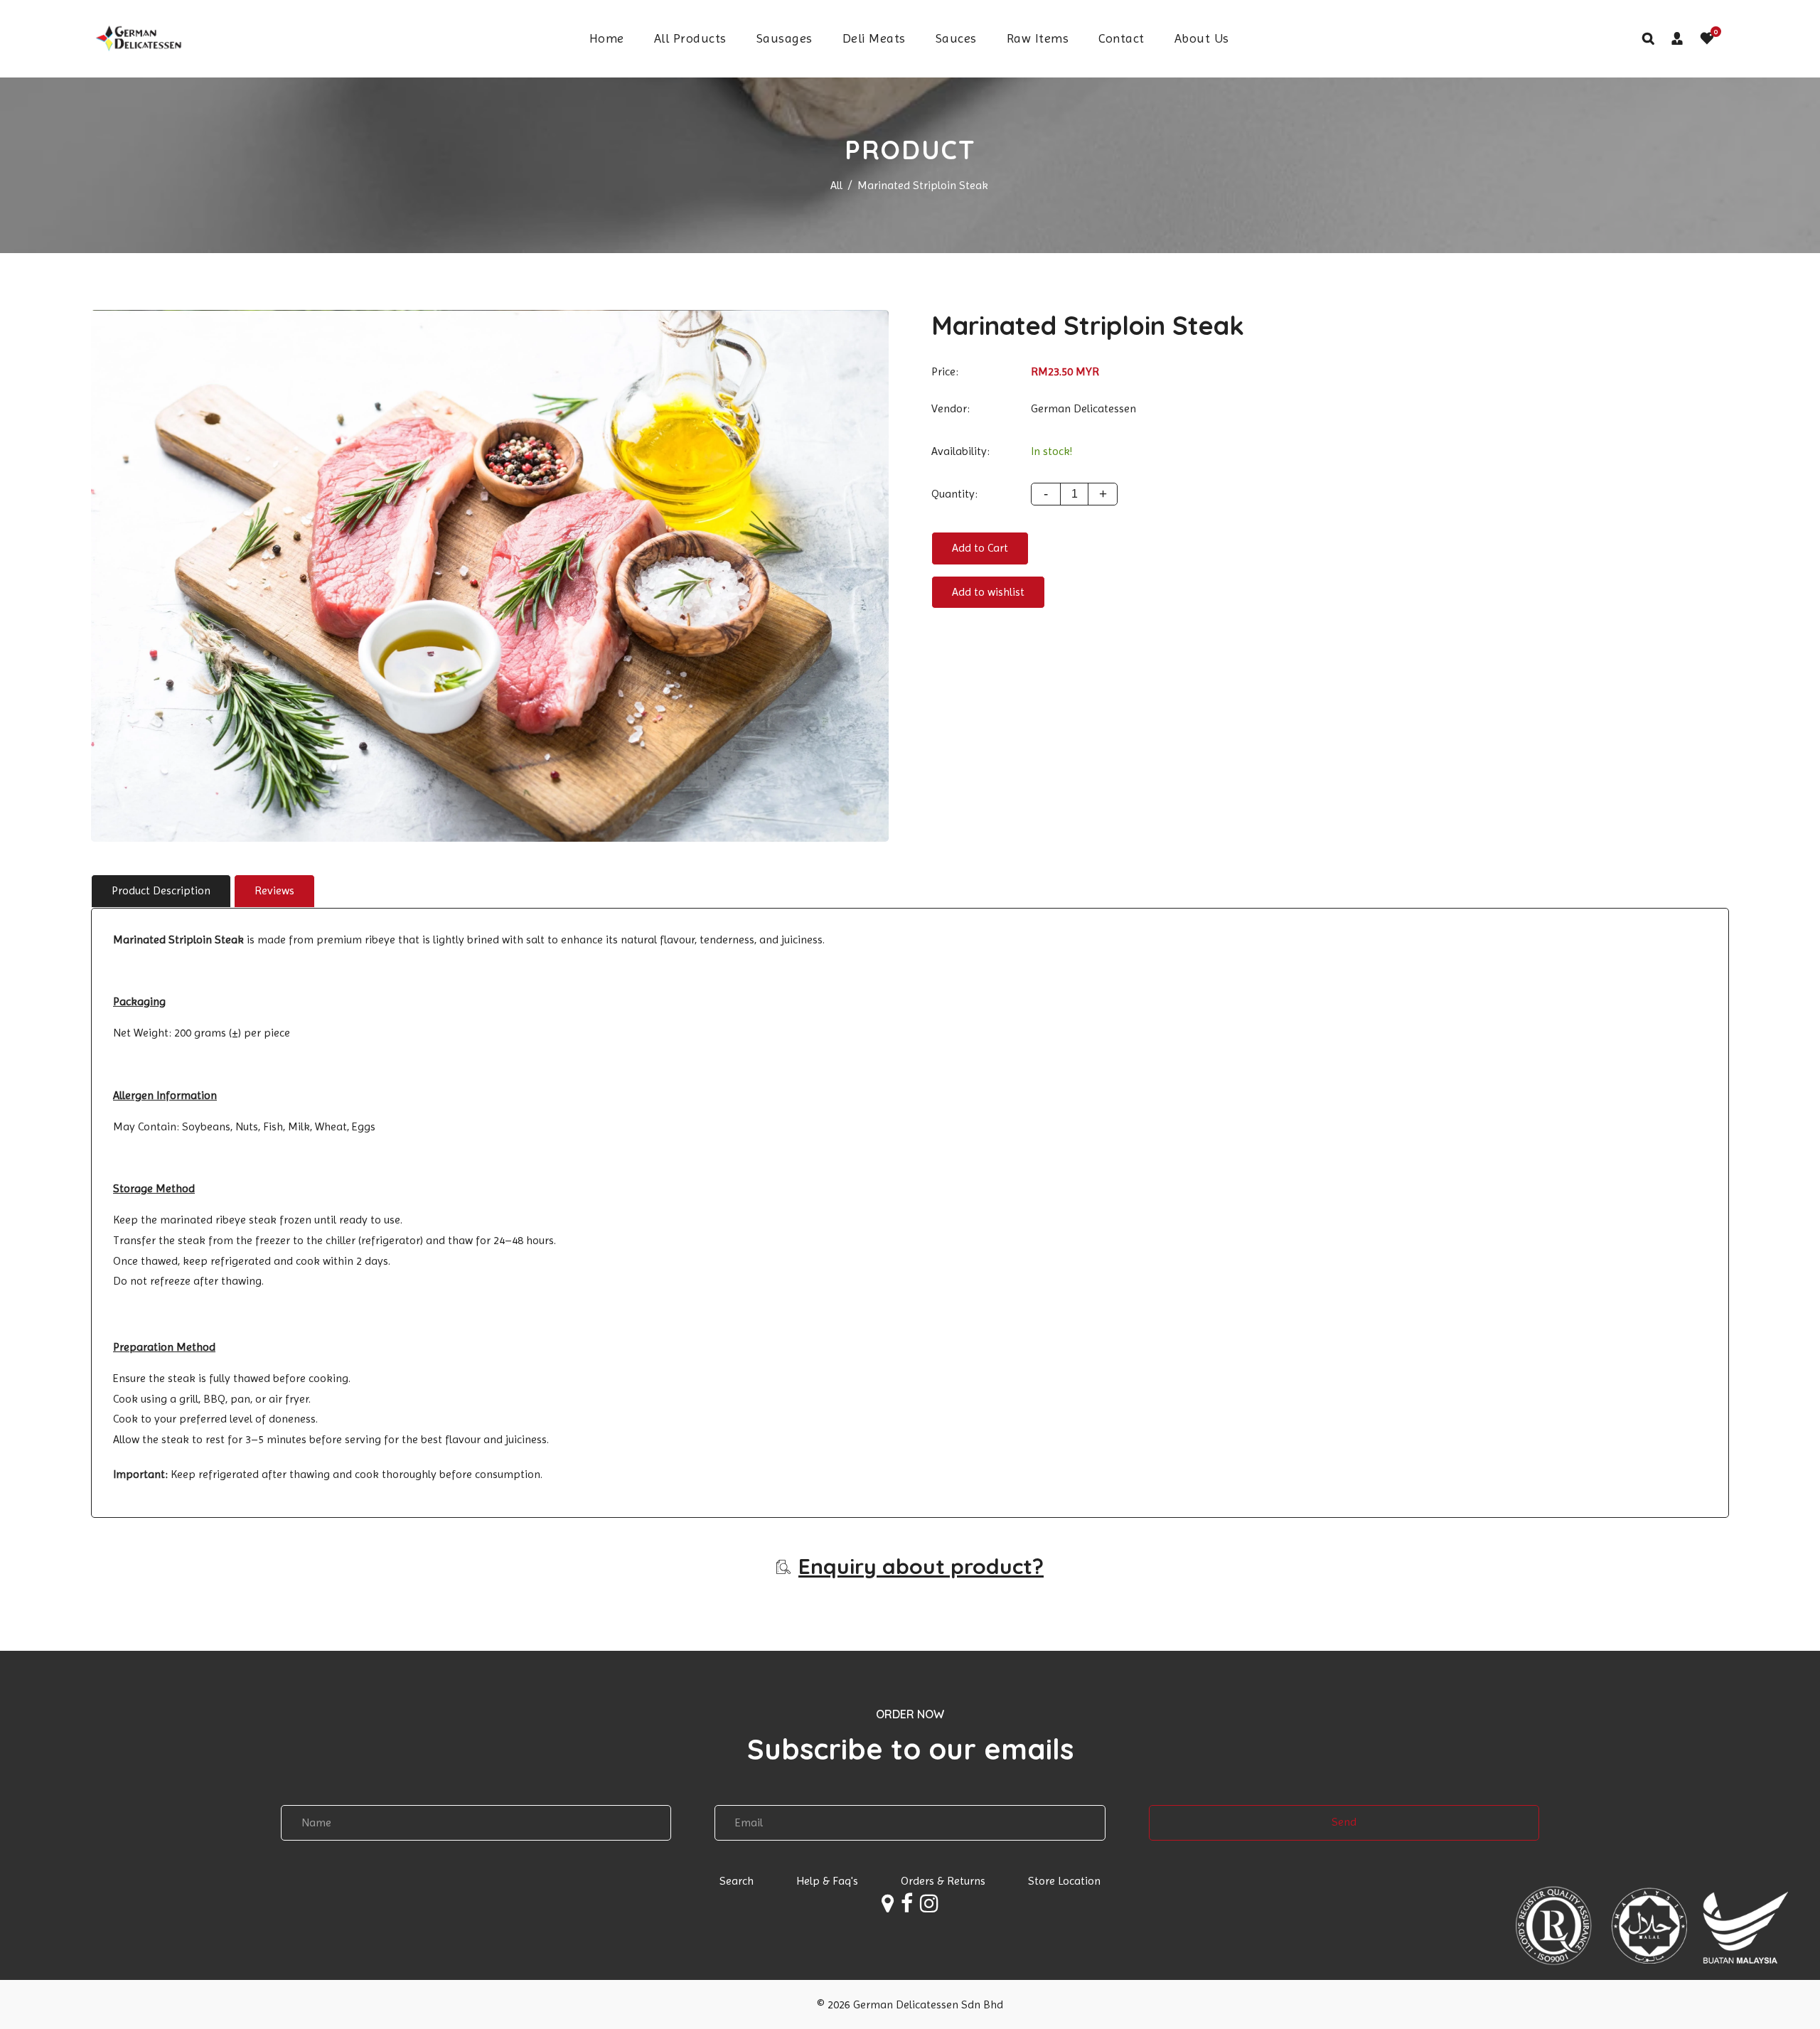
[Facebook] (907, 1907)
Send (1344, 1822)
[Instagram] (929, 1907)
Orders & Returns (943, 1881)
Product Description (161, 890)
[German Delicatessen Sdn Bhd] (137, 37)
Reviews (274, 890)
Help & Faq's (827, 1881)
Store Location (1064, 1881)
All (836, 185)
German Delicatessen (1083, 408)
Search (737, 1881)
